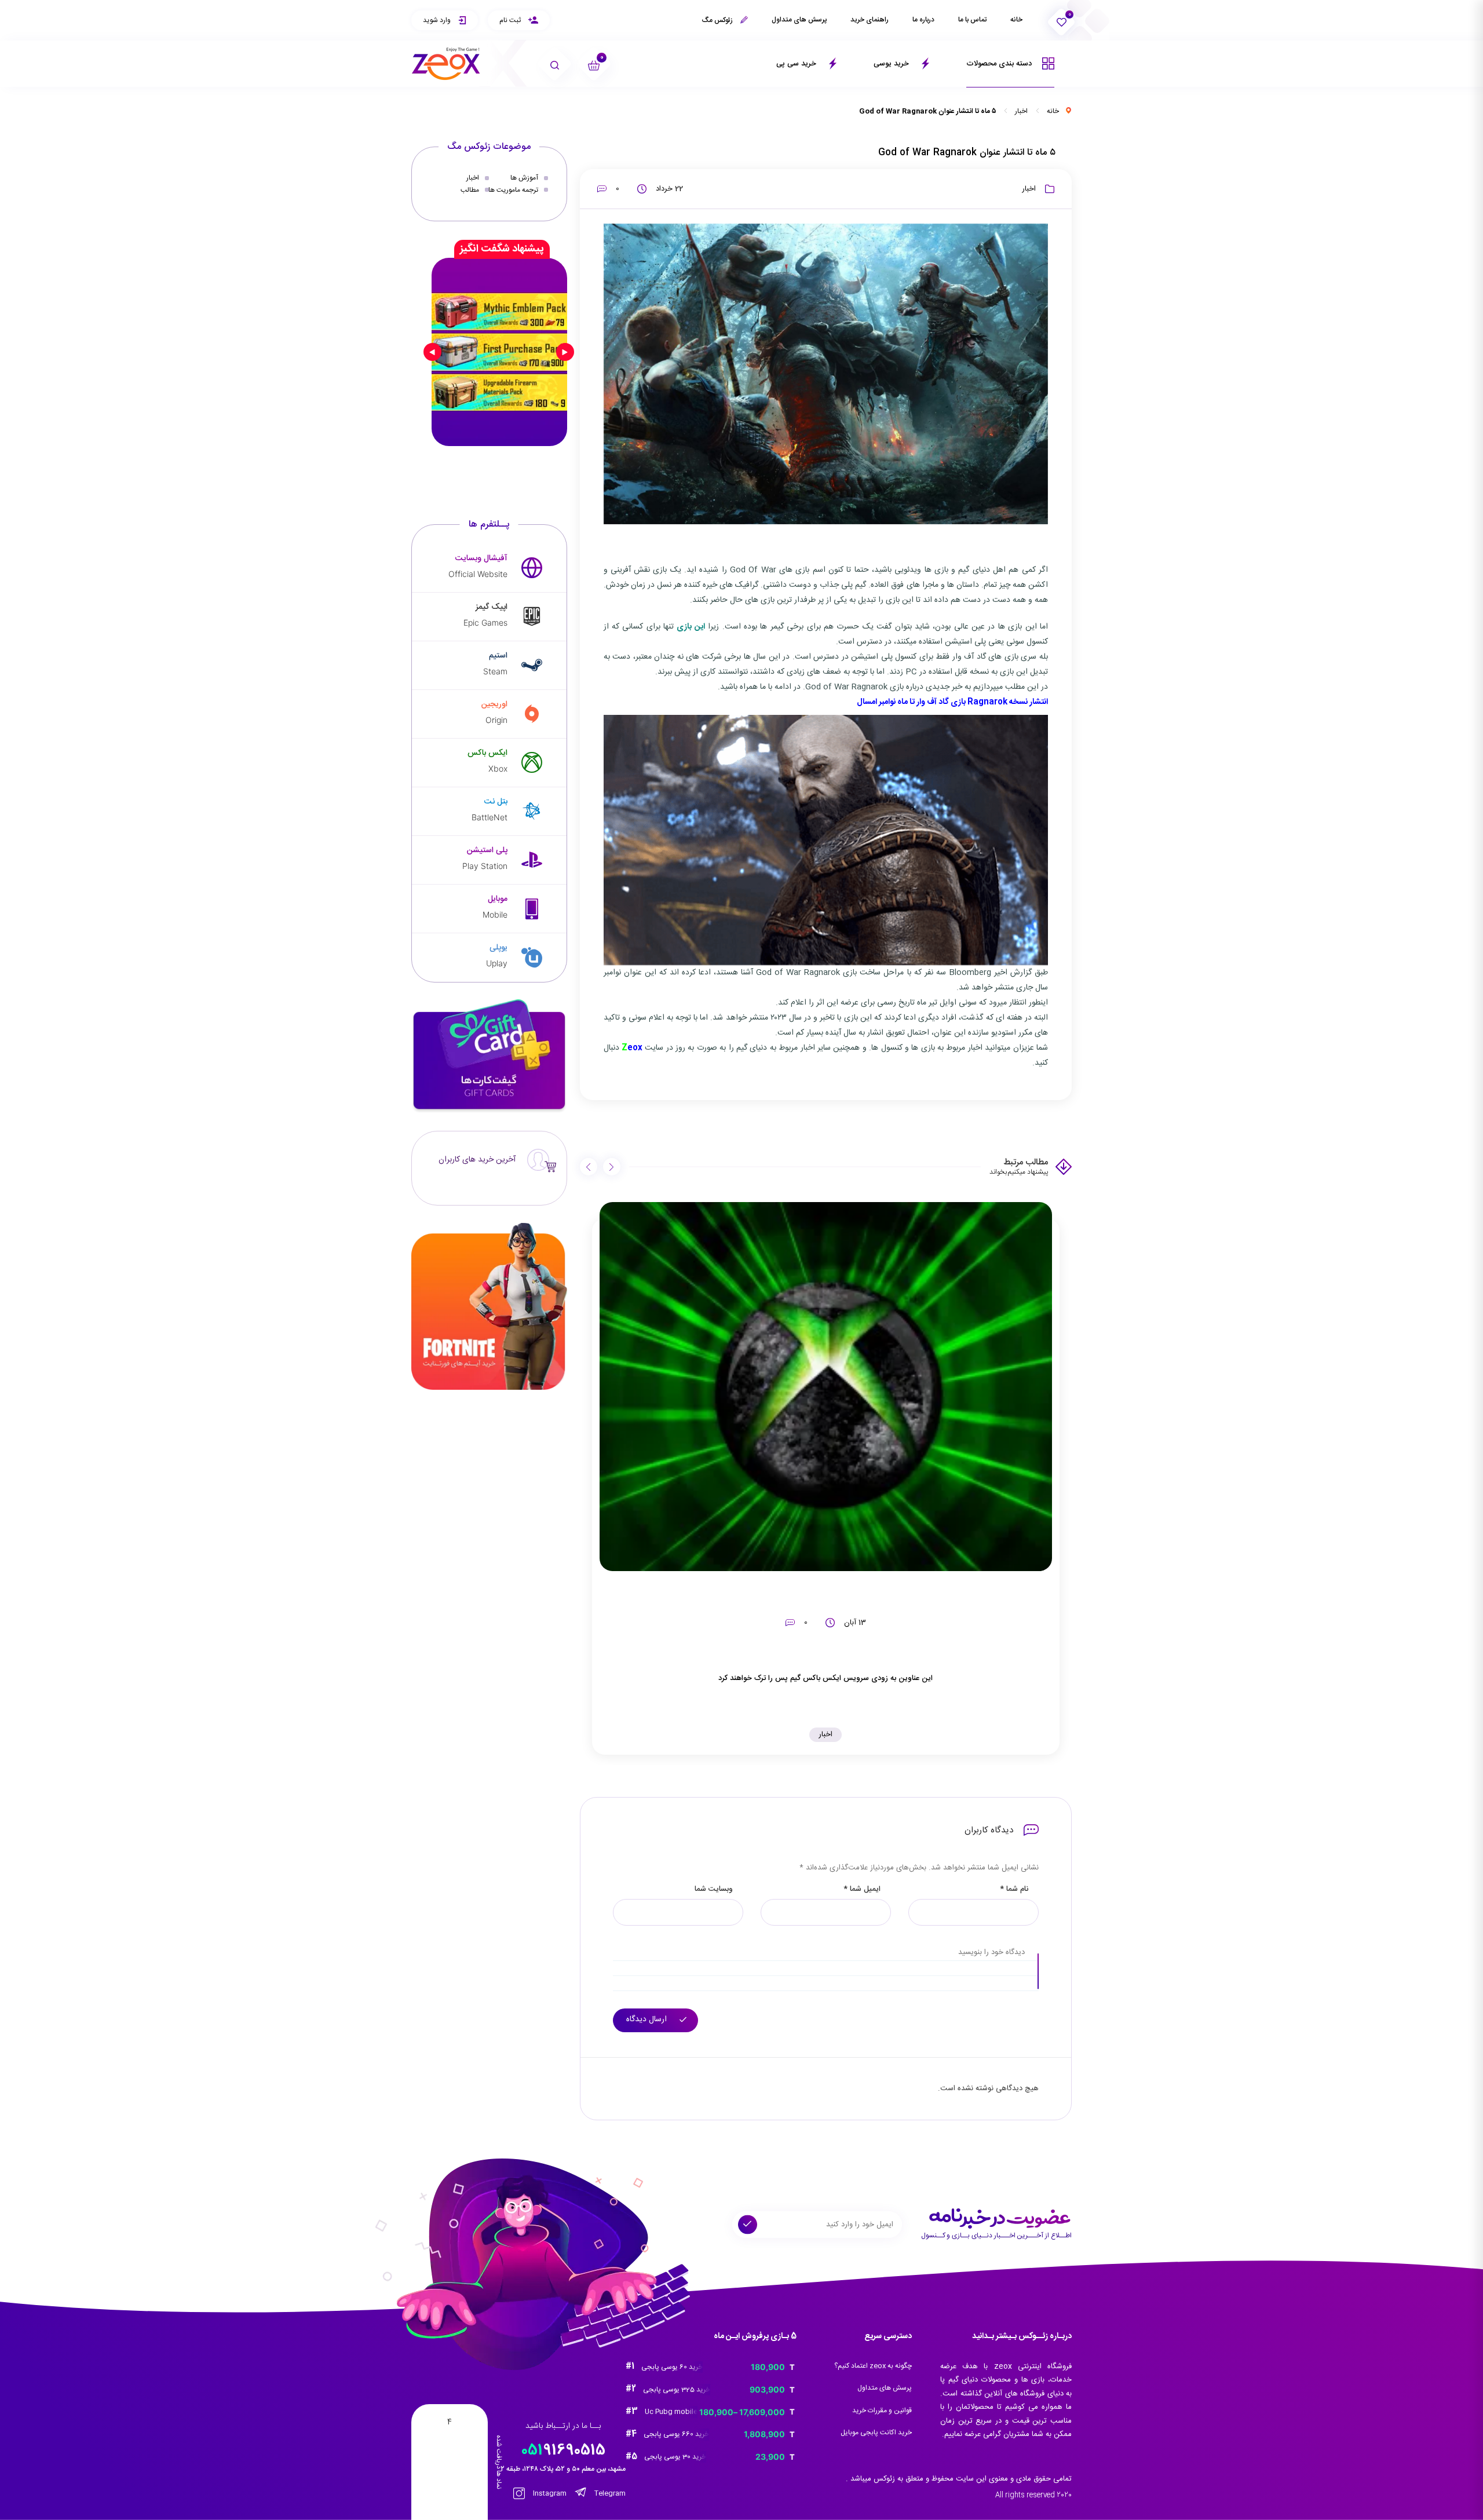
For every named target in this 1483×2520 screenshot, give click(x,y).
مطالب (470, 189)
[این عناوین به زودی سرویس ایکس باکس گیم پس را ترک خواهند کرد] (826, 1387)
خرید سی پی (797, 64)
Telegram (609, 2493)
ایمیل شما (862, 1889)
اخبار (1021, 111)
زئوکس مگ (718, 20)
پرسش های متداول (799, 20)
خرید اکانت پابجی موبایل (876, 2433)
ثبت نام (511, 20)
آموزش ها (524, 178)
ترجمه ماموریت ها (513, 189)
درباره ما (923, 20)
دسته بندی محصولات (1000, 64)
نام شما (1014, 1889)
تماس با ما (972, 20)
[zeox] (446, 64)
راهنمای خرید (870, 20)
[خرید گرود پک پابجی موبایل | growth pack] (499, 352)
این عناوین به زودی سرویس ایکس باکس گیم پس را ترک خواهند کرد (825, 1678)
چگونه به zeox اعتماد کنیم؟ (873, 2366)
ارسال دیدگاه (648, 2019)
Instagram (549, 2493)
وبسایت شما (714, 1889)
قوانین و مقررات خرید (882, 2411)
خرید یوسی (892, 64)
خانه (1016, 20)
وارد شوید (438, 20)
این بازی (691, 627)
